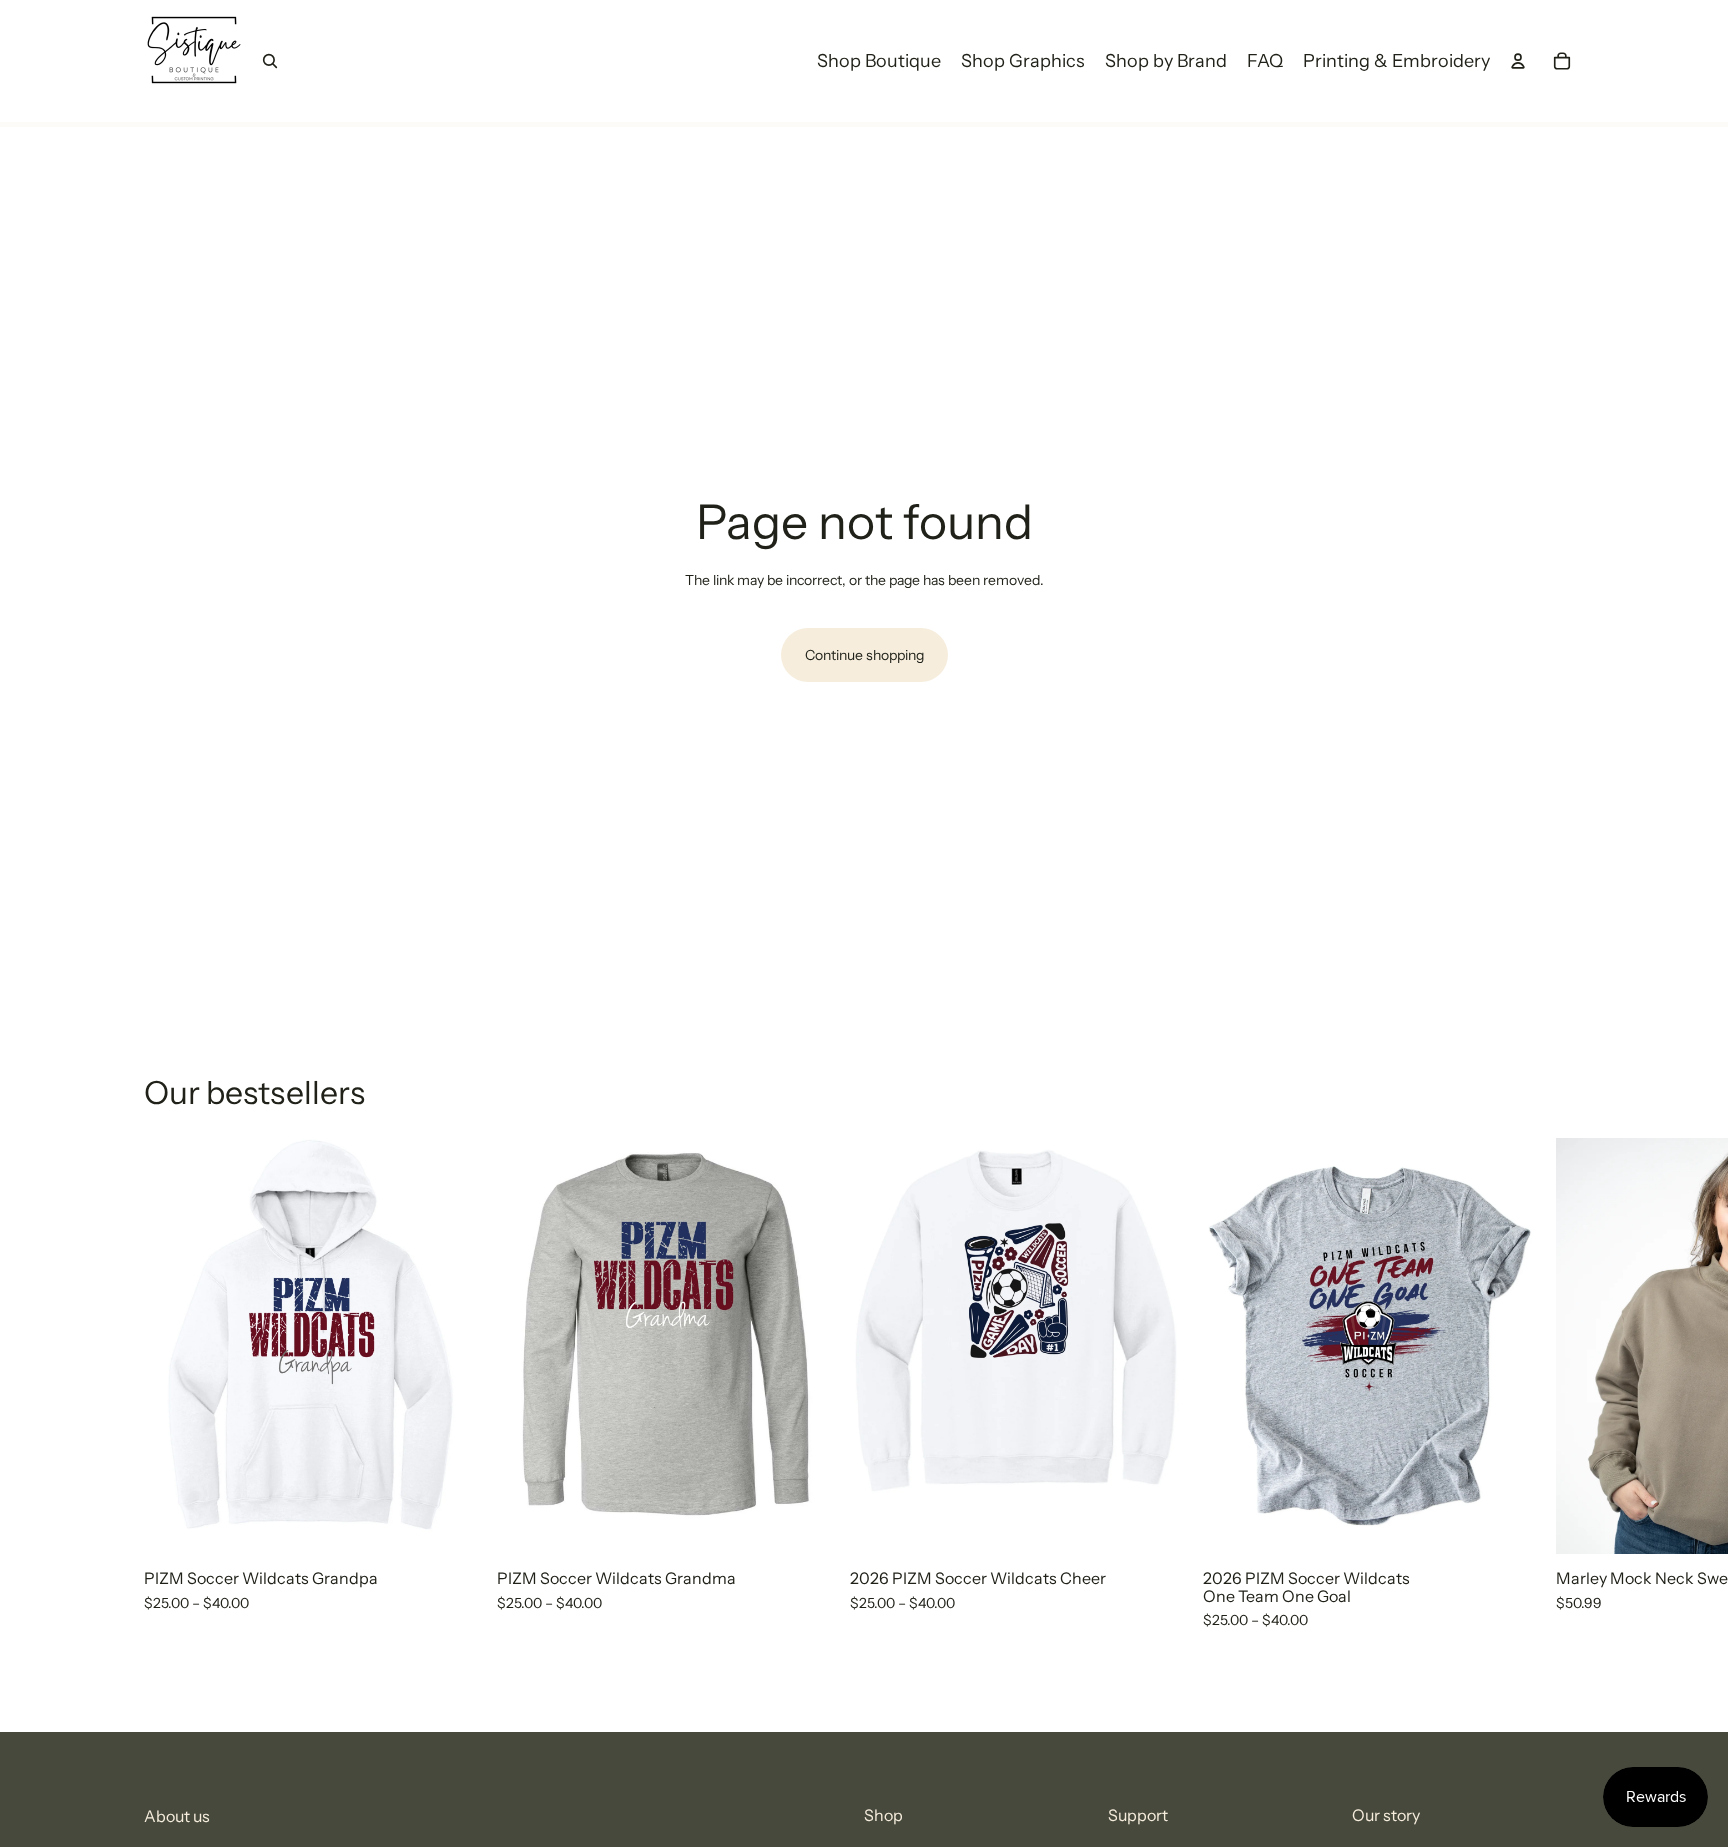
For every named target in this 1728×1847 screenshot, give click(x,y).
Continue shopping (864, 655)
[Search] (270, 61)
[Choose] (446, 1524)
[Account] (1518, 61)
